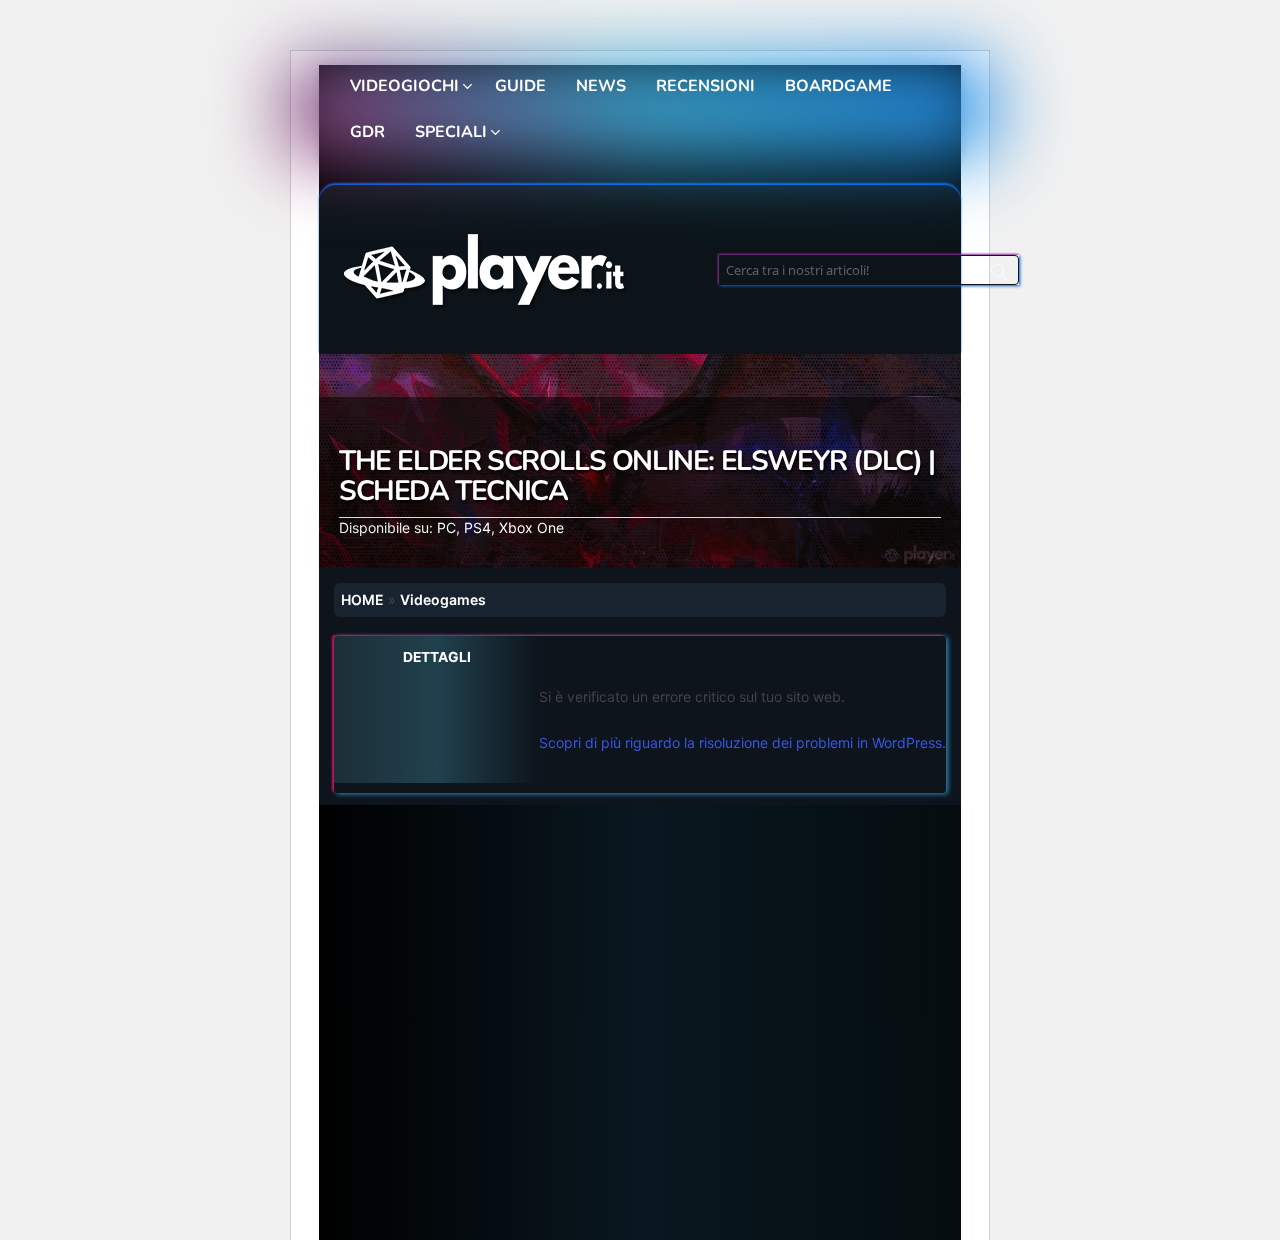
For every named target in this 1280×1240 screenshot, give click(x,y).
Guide (520, 86)
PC (446, 527)
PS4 (477, 527)
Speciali (451, 132)
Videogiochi (404, 86)
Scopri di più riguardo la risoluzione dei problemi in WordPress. (742, 742)
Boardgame (838, 86)
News (601, 86)
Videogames (443, 599)
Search (999, 275)
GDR (367, 132)
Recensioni (705, 86)
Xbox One (531, 527)
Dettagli (437, 657)
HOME (362, 599)
